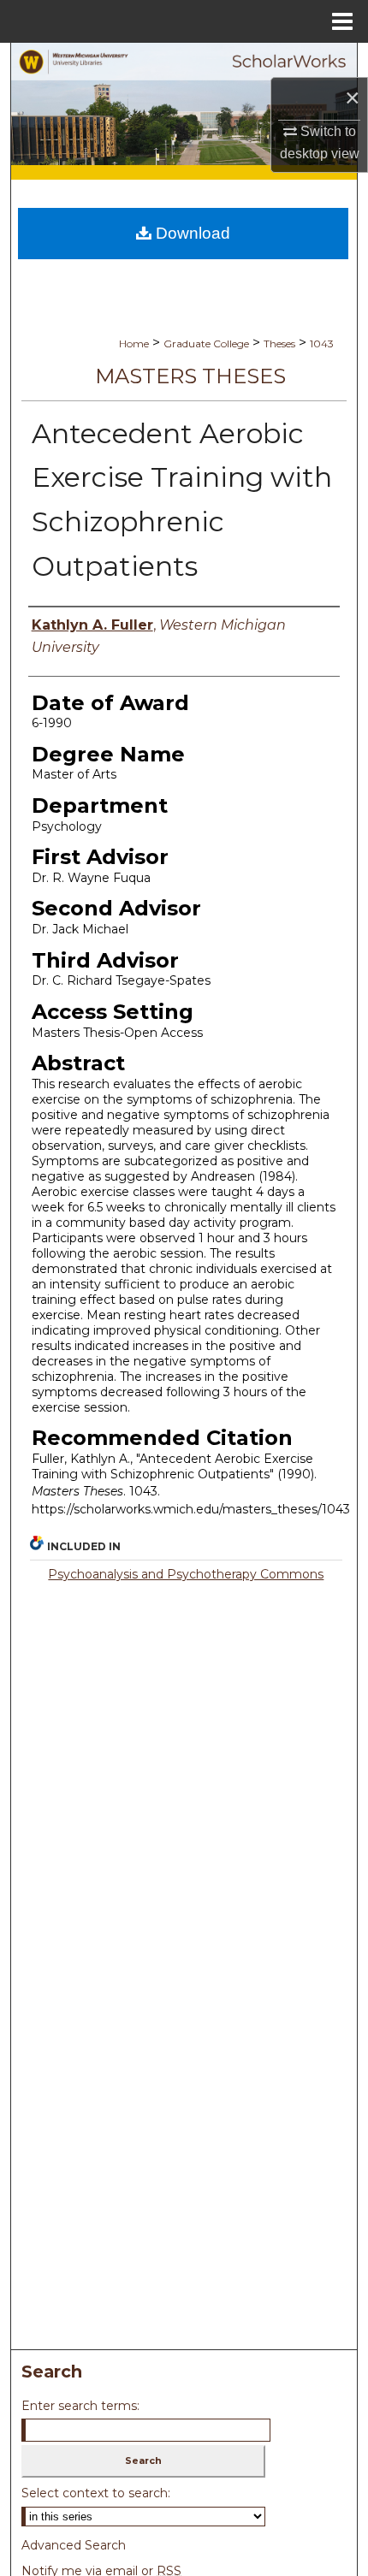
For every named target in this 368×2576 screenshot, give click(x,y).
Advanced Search (74, 2545)
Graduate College (206, 343)
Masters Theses (190, 376)
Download (191, 233)
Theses (279, 343)
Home (134, 343)
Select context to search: (96, 2493)
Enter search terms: (80, 2406)
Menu (342, 21)
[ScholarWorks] (184, 104)
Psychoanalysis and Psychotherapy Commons (186, 1574)
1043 (322, 343)
